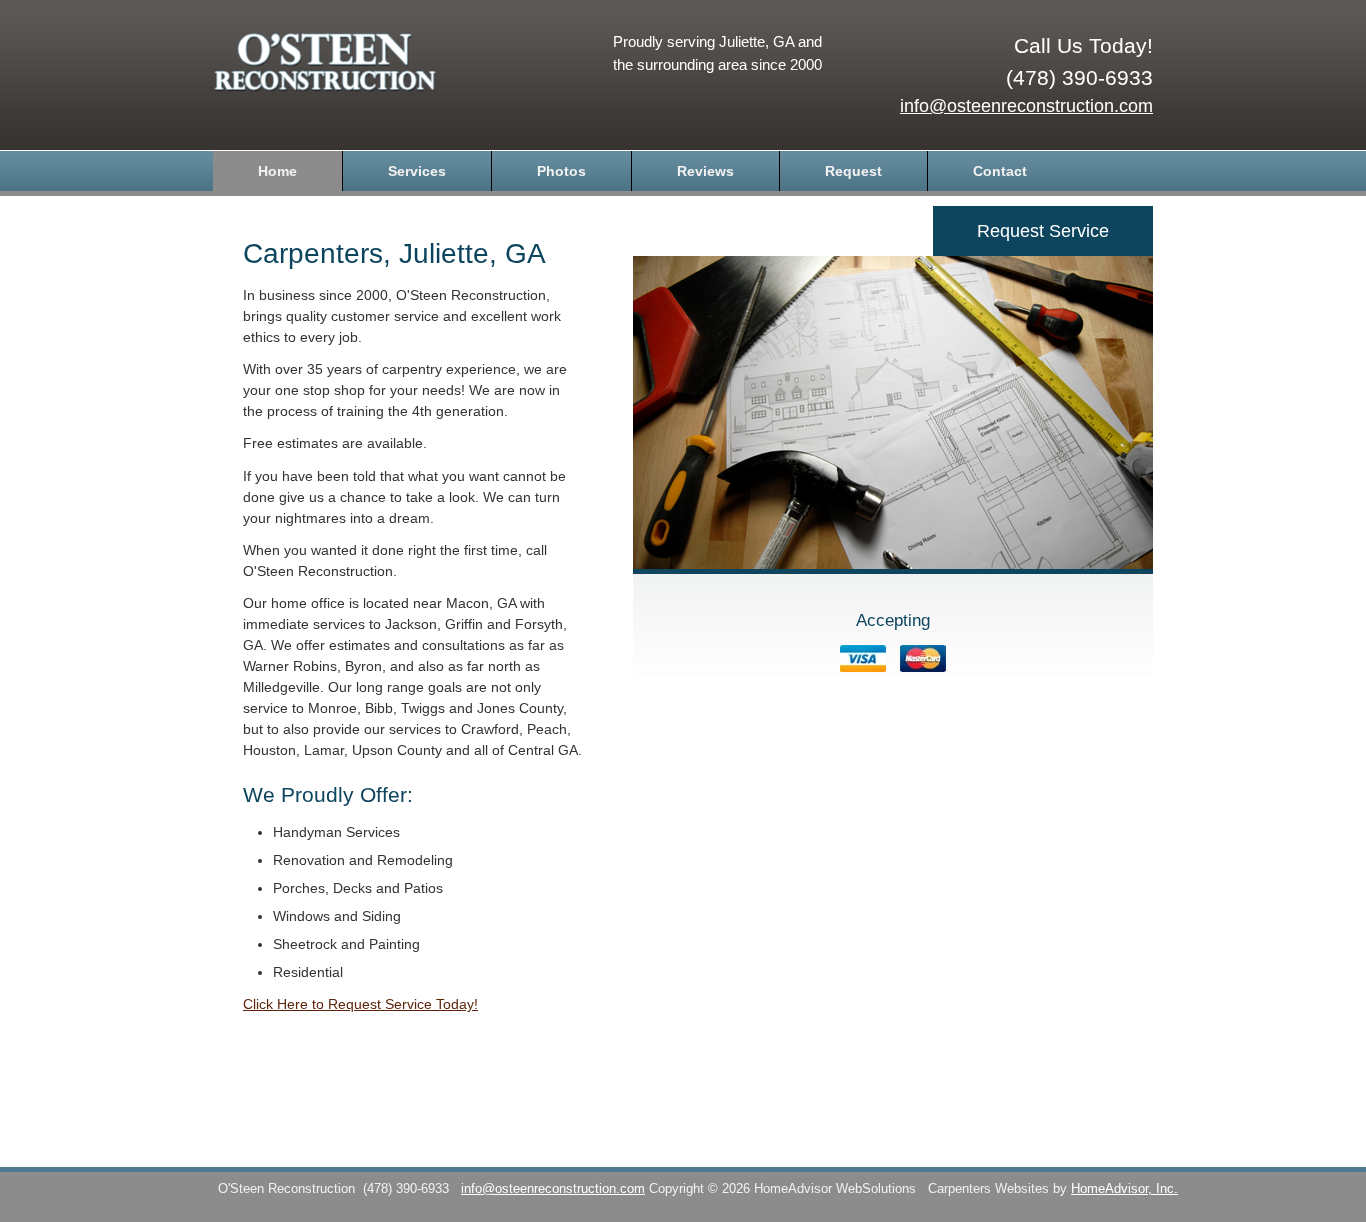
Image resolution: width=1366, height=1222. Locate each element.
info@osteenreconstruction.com (1026, 106)
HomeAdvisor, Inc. (1124, 1189)
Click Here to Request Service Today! (360, 1004)
